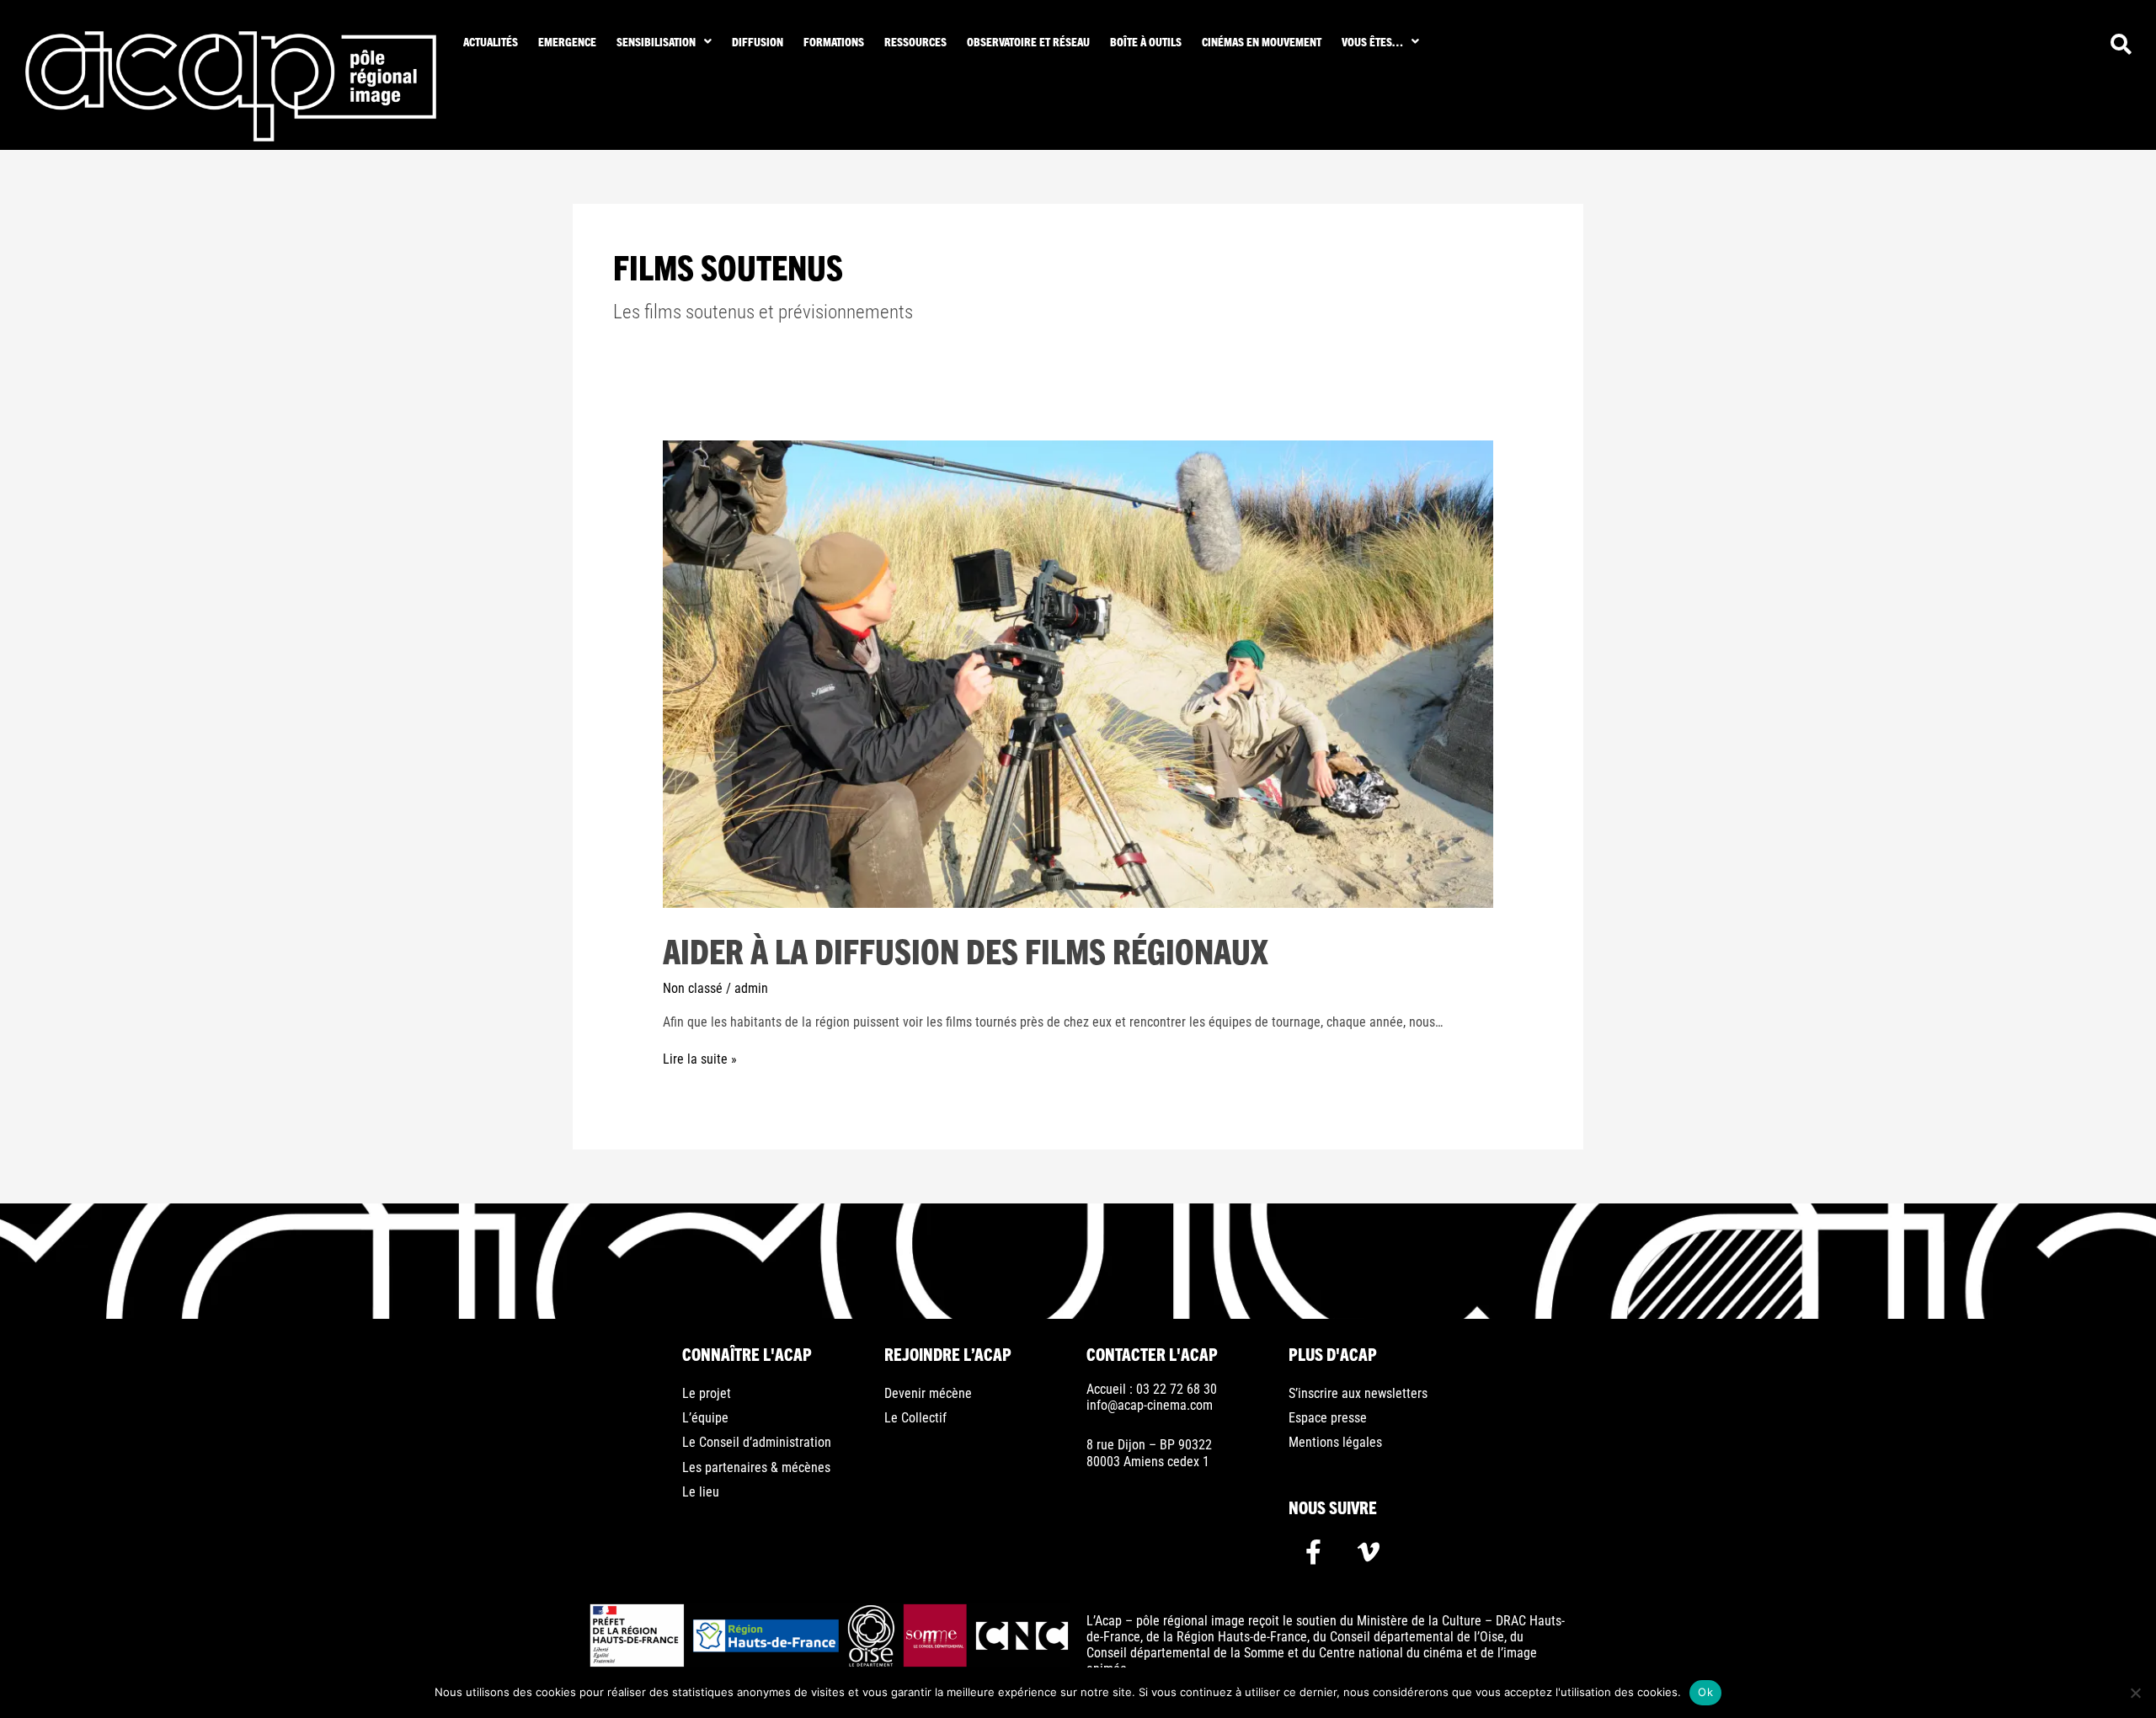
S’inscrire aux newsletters (1358, 1393)
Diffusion (758, 41)
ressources (915, 41)
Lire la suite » (700, 1059)
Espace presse (1328, 1418)
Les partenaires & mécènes (756, 1467)
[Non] (2135, 1693)
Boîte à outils (1146, 41)
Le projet (707, 1393)
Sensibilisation (656, 41)
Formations (834, 41)
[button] (664, 41)
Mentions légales (1335, 1442)
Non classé (693, 988)
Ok (1705, 1692)
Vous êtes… (1372, 41)
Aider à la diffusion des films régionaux (966, 950)
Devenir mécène (928, 1393)
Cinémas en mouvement (1262, 41)
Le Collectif (915, 1418)
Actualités (491, 41)
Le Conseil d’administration (757, 1442)
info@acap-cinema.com (1150, 1405)
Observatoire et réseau (1028, 41)
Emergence (567, 41)
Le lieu (701, 1492)
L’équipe (705, 1418)
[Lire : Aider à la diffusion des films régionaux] (1078, 673)
